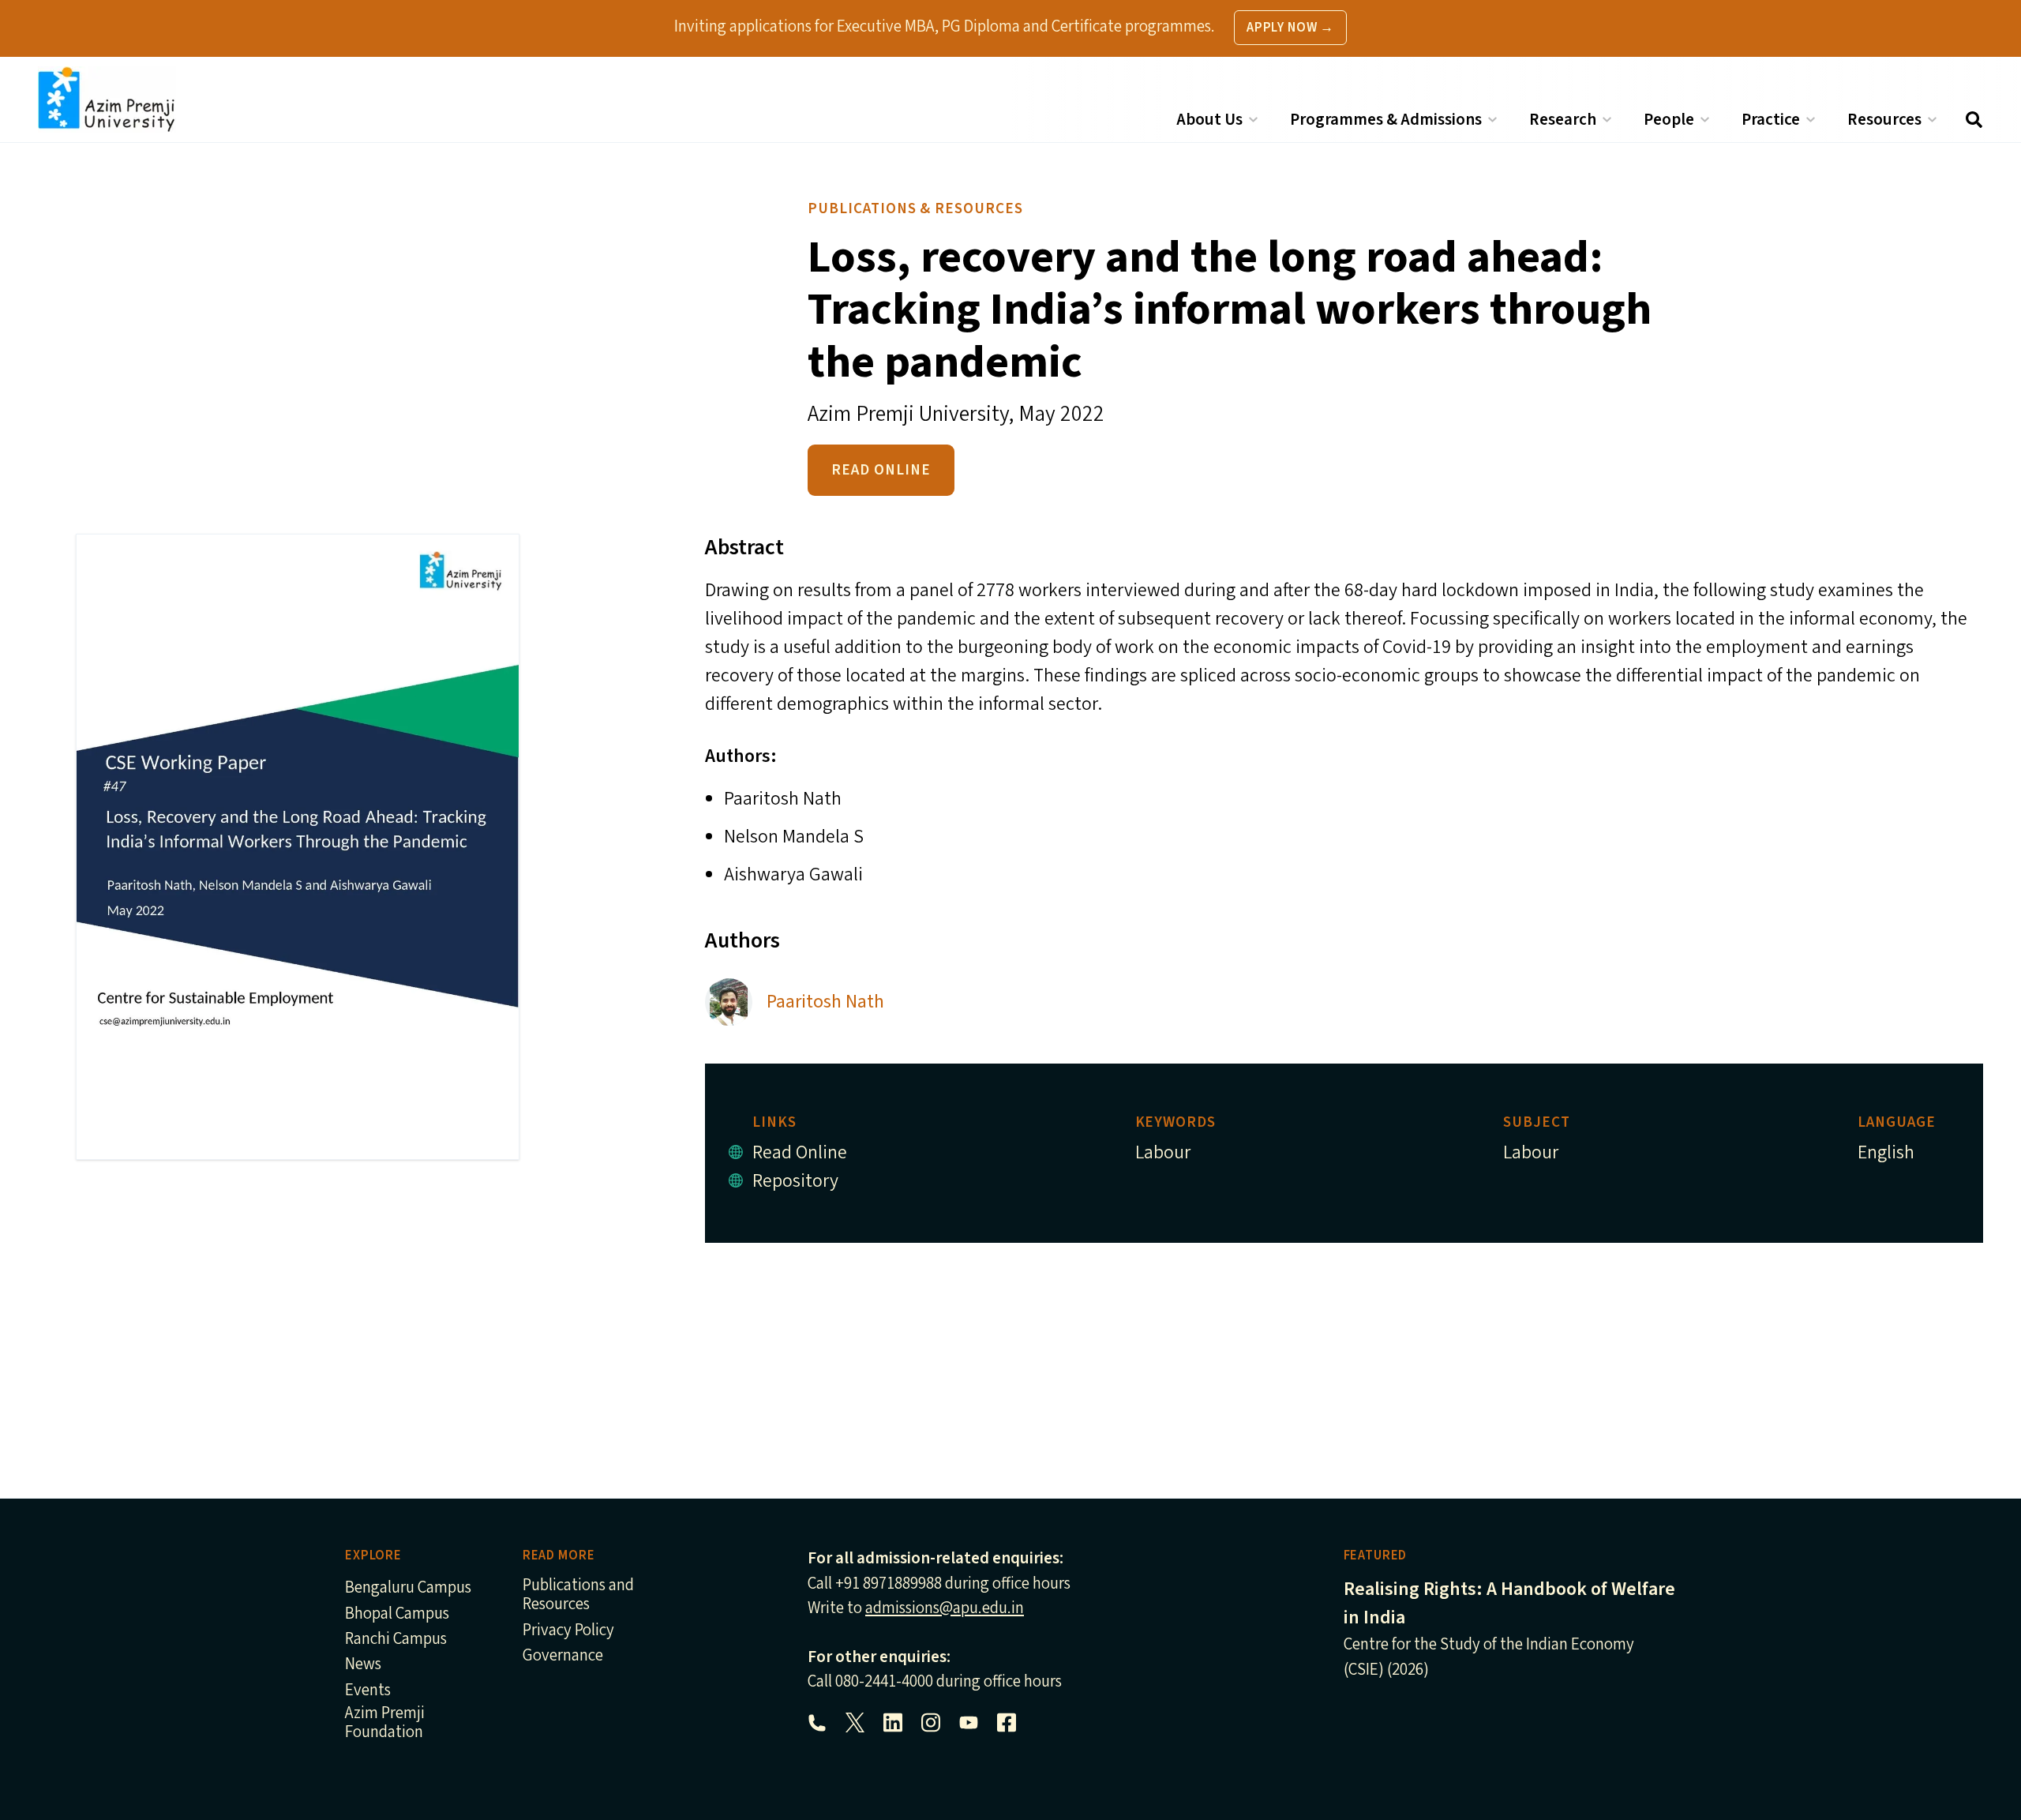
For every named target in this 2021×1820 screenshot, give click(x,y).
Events (368, 1691)
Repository (795, 1181)
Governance (563, 1656)
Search (1974, 120)
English (1886, 1152)
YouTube (969, 1723)
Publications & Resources (915, 208)
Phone (817, 1723)
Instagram (931, 1723)
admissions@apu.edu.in (945, 1608)
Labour (1163, 1152)
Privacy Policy (568, 1631)
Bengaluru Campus (408, 1588)
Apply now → (1290, 28)
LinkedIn (893, 1723)
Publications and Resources (578, 1595)
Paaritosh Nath (825, 1002)
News (363, 1665)
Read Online (881, 470)
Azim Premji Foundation (385, 1723)
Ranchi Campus (396, 1640)
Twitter (855, 1723)
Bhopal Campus (397, 1614)
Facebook (1007, 1723)
